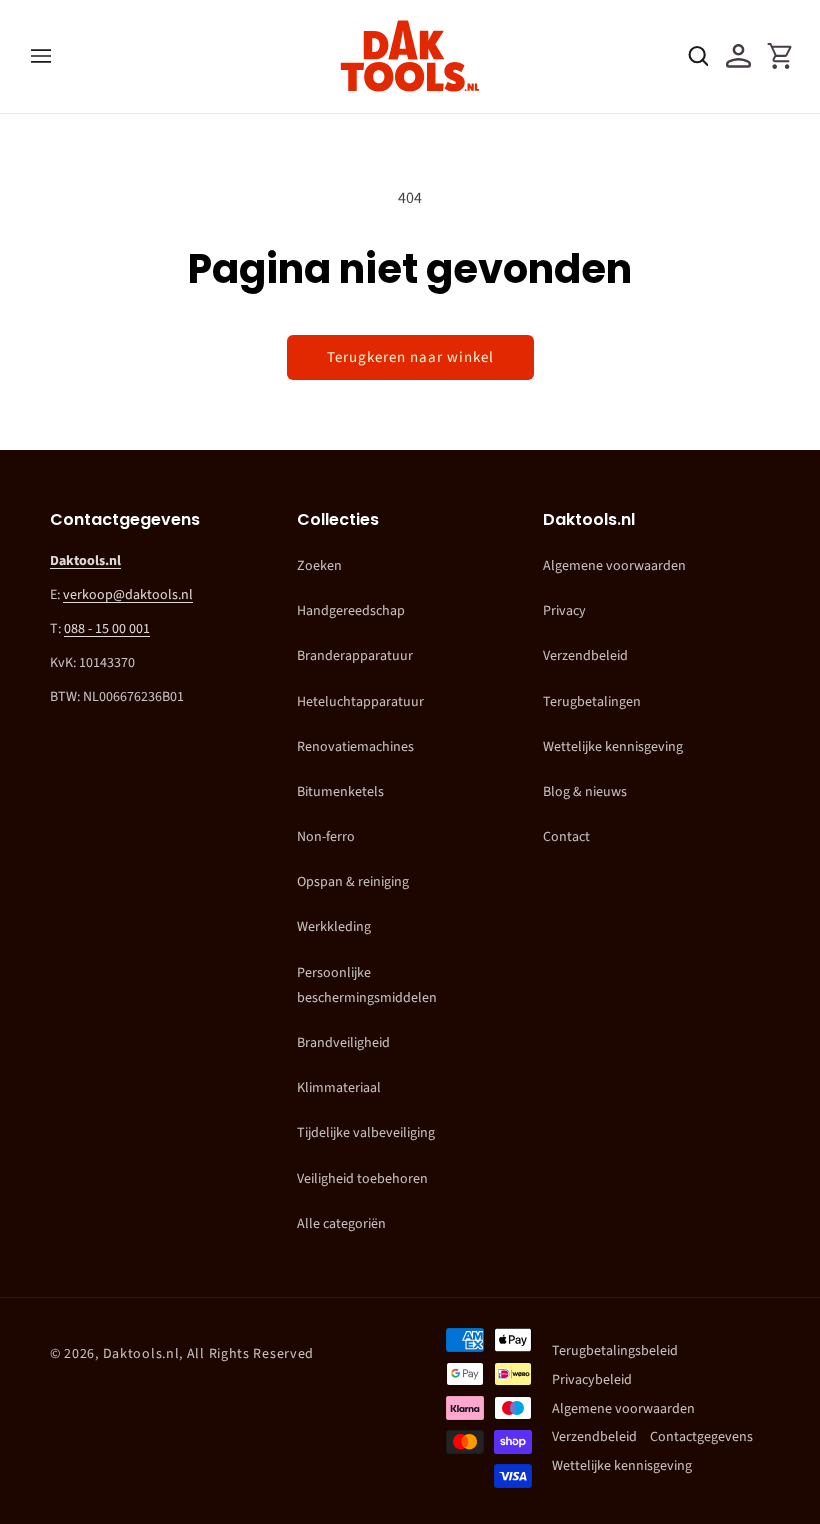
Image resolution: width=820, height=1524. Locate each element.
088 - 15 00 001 (107, 629)
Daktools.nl (141, 1354)
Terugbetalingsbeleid (615, 1351)
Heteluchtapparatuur (360, 702)
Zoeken (319, 566)
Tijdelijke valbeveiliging (366, 1133)
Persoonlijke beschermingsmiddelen (367, 985)
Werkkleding (334, 927)
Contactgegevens (701, 1437)
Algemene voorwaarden (614, 566)
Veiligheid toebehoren (362, 1179)
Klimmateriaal (339, 1088)
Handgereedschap (351, 611)
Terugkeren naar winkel (410, 357)
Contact (566, 837)
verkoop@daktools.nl (128, 595)
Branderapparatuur (355, 656)
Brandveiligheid (343, 1043)
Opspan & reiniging (353, 882)
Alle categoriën (341, 1224)
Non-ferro (326, 837)
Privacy (564, 611)
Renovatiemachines (355, 747)
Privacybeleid (592, 1380)
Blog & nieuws (585, 792)
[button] (40, 56)
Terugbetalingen (592, 702)
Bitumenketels (340, 792)
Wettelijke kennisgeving (613, 747)
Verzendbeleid (585, 656)
